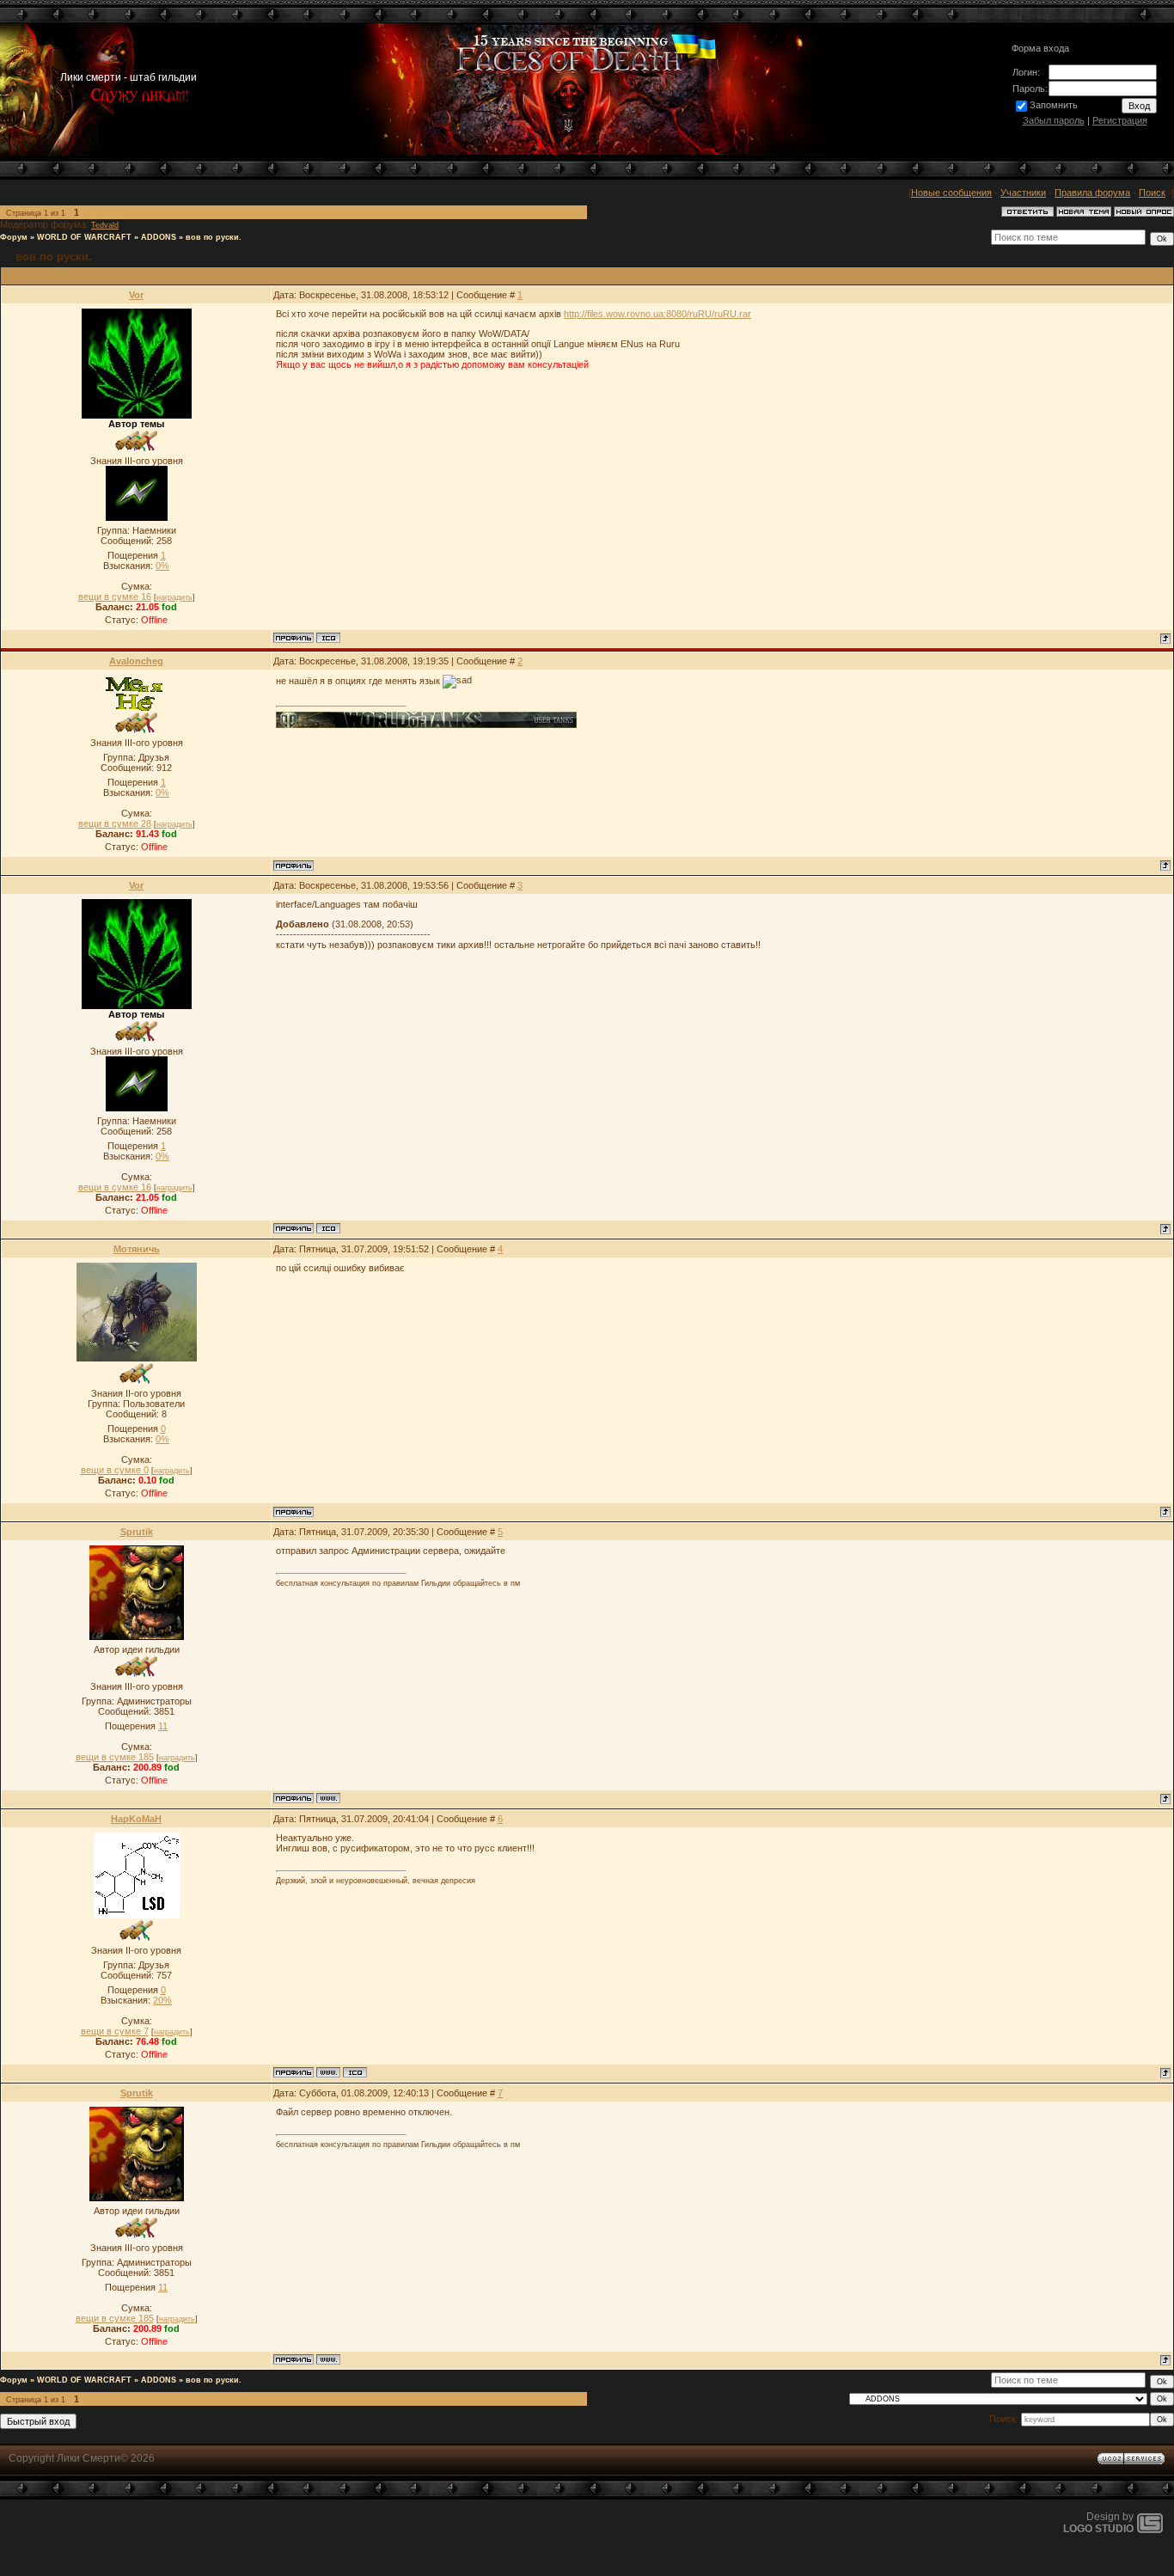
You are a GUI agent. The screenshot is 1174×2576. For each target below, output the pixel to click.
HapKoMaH (136, 1819)
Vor (136, 295)
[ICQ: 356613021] (328, 638)
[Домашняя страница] (328, 1798)
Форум (14, 237)
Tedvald (105, 225)
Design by (1098, 2523)
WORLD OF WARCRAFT (84, 237)
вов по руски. (214, 237)
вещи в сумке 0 (115, 1470)
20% (162, 2000)
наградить (174, 597)
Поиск (1152, 193)
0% (162, 566)
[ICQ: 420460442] (355, 2072)
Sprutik (137, 1532)
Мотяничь (137, 1249)
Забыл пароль (1054, 120)
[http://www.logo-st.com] (1150, 2530)
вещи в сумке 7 (115, 2031)
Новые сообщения (951, 193)
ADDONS (159, 237)
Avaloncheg (136, 661)
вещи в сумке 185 (115, 1757)
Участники (1023, 193)
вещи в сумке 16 (115, 597)
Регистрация (1120, 120)
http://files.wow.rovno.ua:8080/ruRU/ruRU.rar (657, 314)
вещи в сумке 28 (115, 823)
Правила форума (1092, 193)
